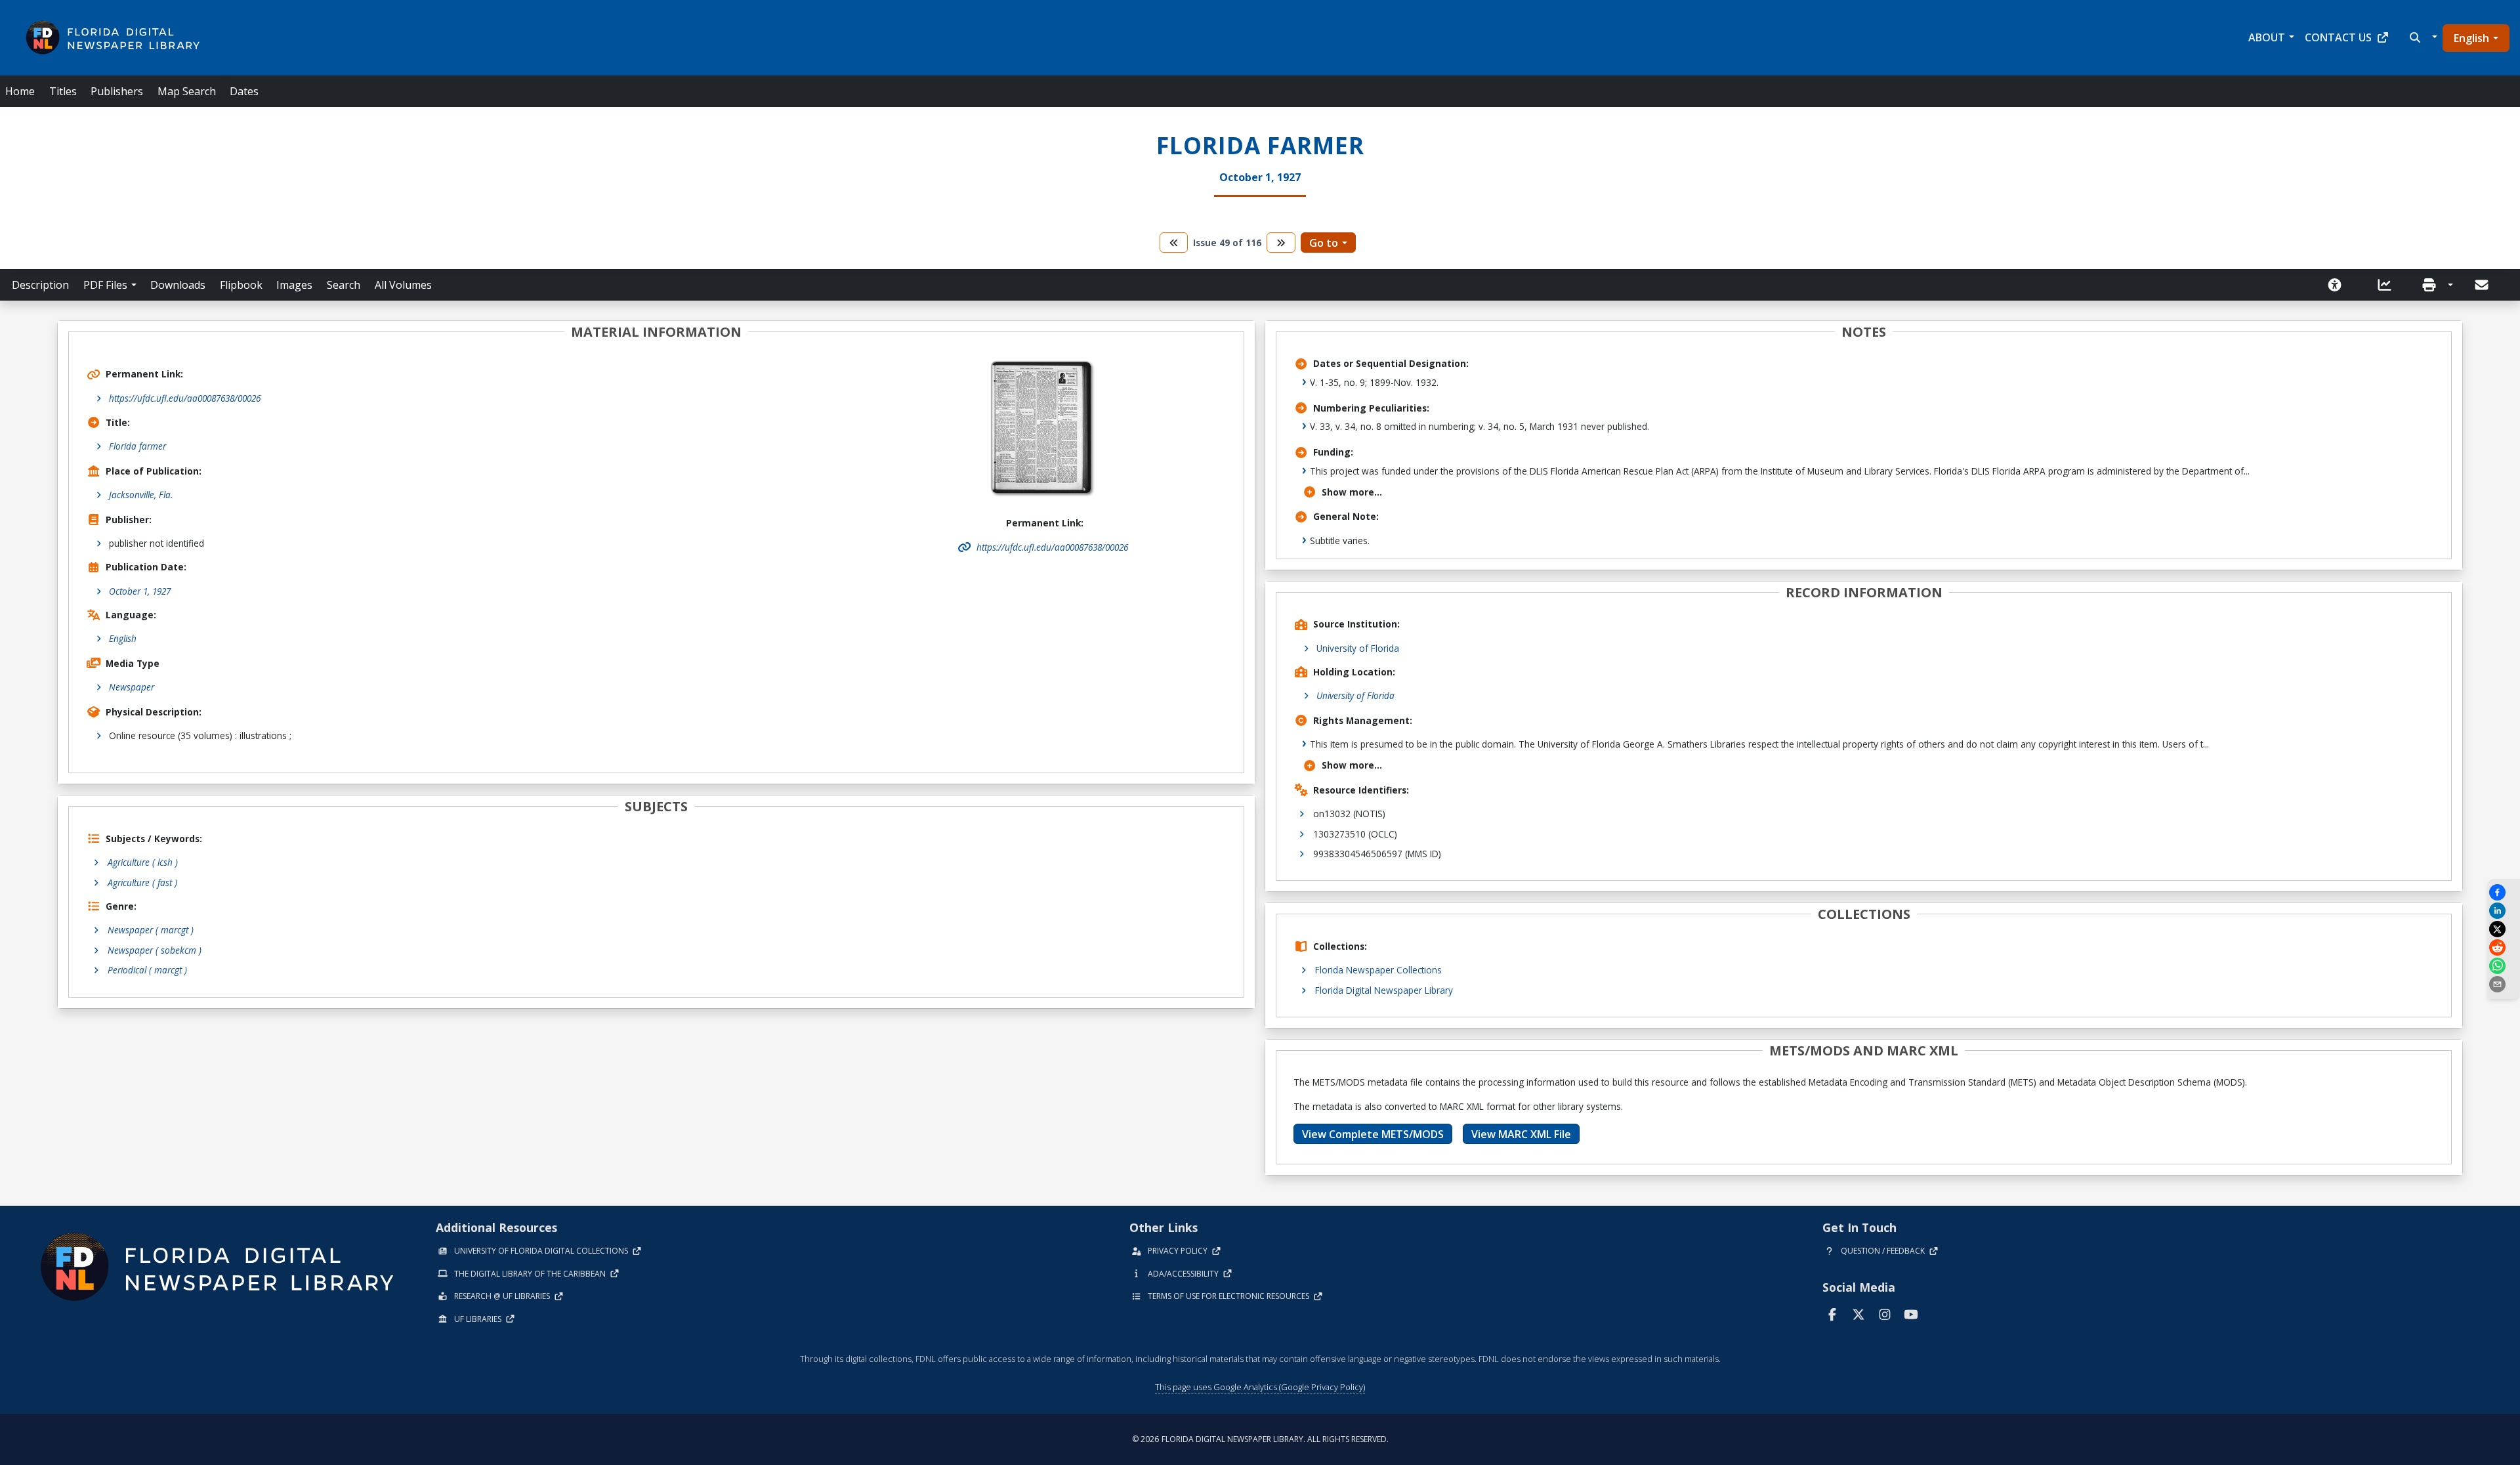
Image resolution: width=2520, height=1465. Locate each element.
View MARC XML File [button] (1521, 1134)
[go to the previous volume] (1174, 243)
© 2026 (1260, 1439)
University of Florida (1358, 648)
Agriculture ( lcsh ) (143, 862)
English (2471, 38)
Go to (1324, 243)
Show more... (1352, 492)
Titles (63, 91)
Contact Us (2338, 37)
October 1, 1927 (140, 591)
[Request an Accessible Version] (2339, 285)
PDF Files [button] (105, 285)
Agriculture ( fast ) (142, 882)
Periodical (147, 970)
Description (40, 285)
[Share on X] (2504, 929)
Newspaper (132, 687)
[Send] (2483, 285)
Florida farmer (137, 446)
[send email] (2504, 984)
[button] (2422, 37)
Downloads (178, 285)
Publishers (117, 91)
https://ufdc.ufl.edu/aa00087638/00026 (185, 398)
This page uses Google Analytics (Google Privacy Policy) (1260, 1387)
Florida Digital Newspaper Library (1384, 990)
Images (294, 285)
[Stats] (2389, 285)
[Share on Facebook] (2504, 892)
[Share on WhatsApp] (2504, 966)
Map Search (187, 91)
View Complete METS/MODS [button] (1373, 1134)
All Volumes (403, 285)
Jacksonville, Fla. (141, 495)
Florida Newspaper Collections (1378, 970)
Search (344, 285)
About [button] (2267, 37)
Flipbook (241, 285)
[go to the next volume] (1281, 243)
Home (20, 91)
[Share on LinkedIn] (2504, 911)
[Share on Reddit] (2504, 947)
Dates (244, 91)
